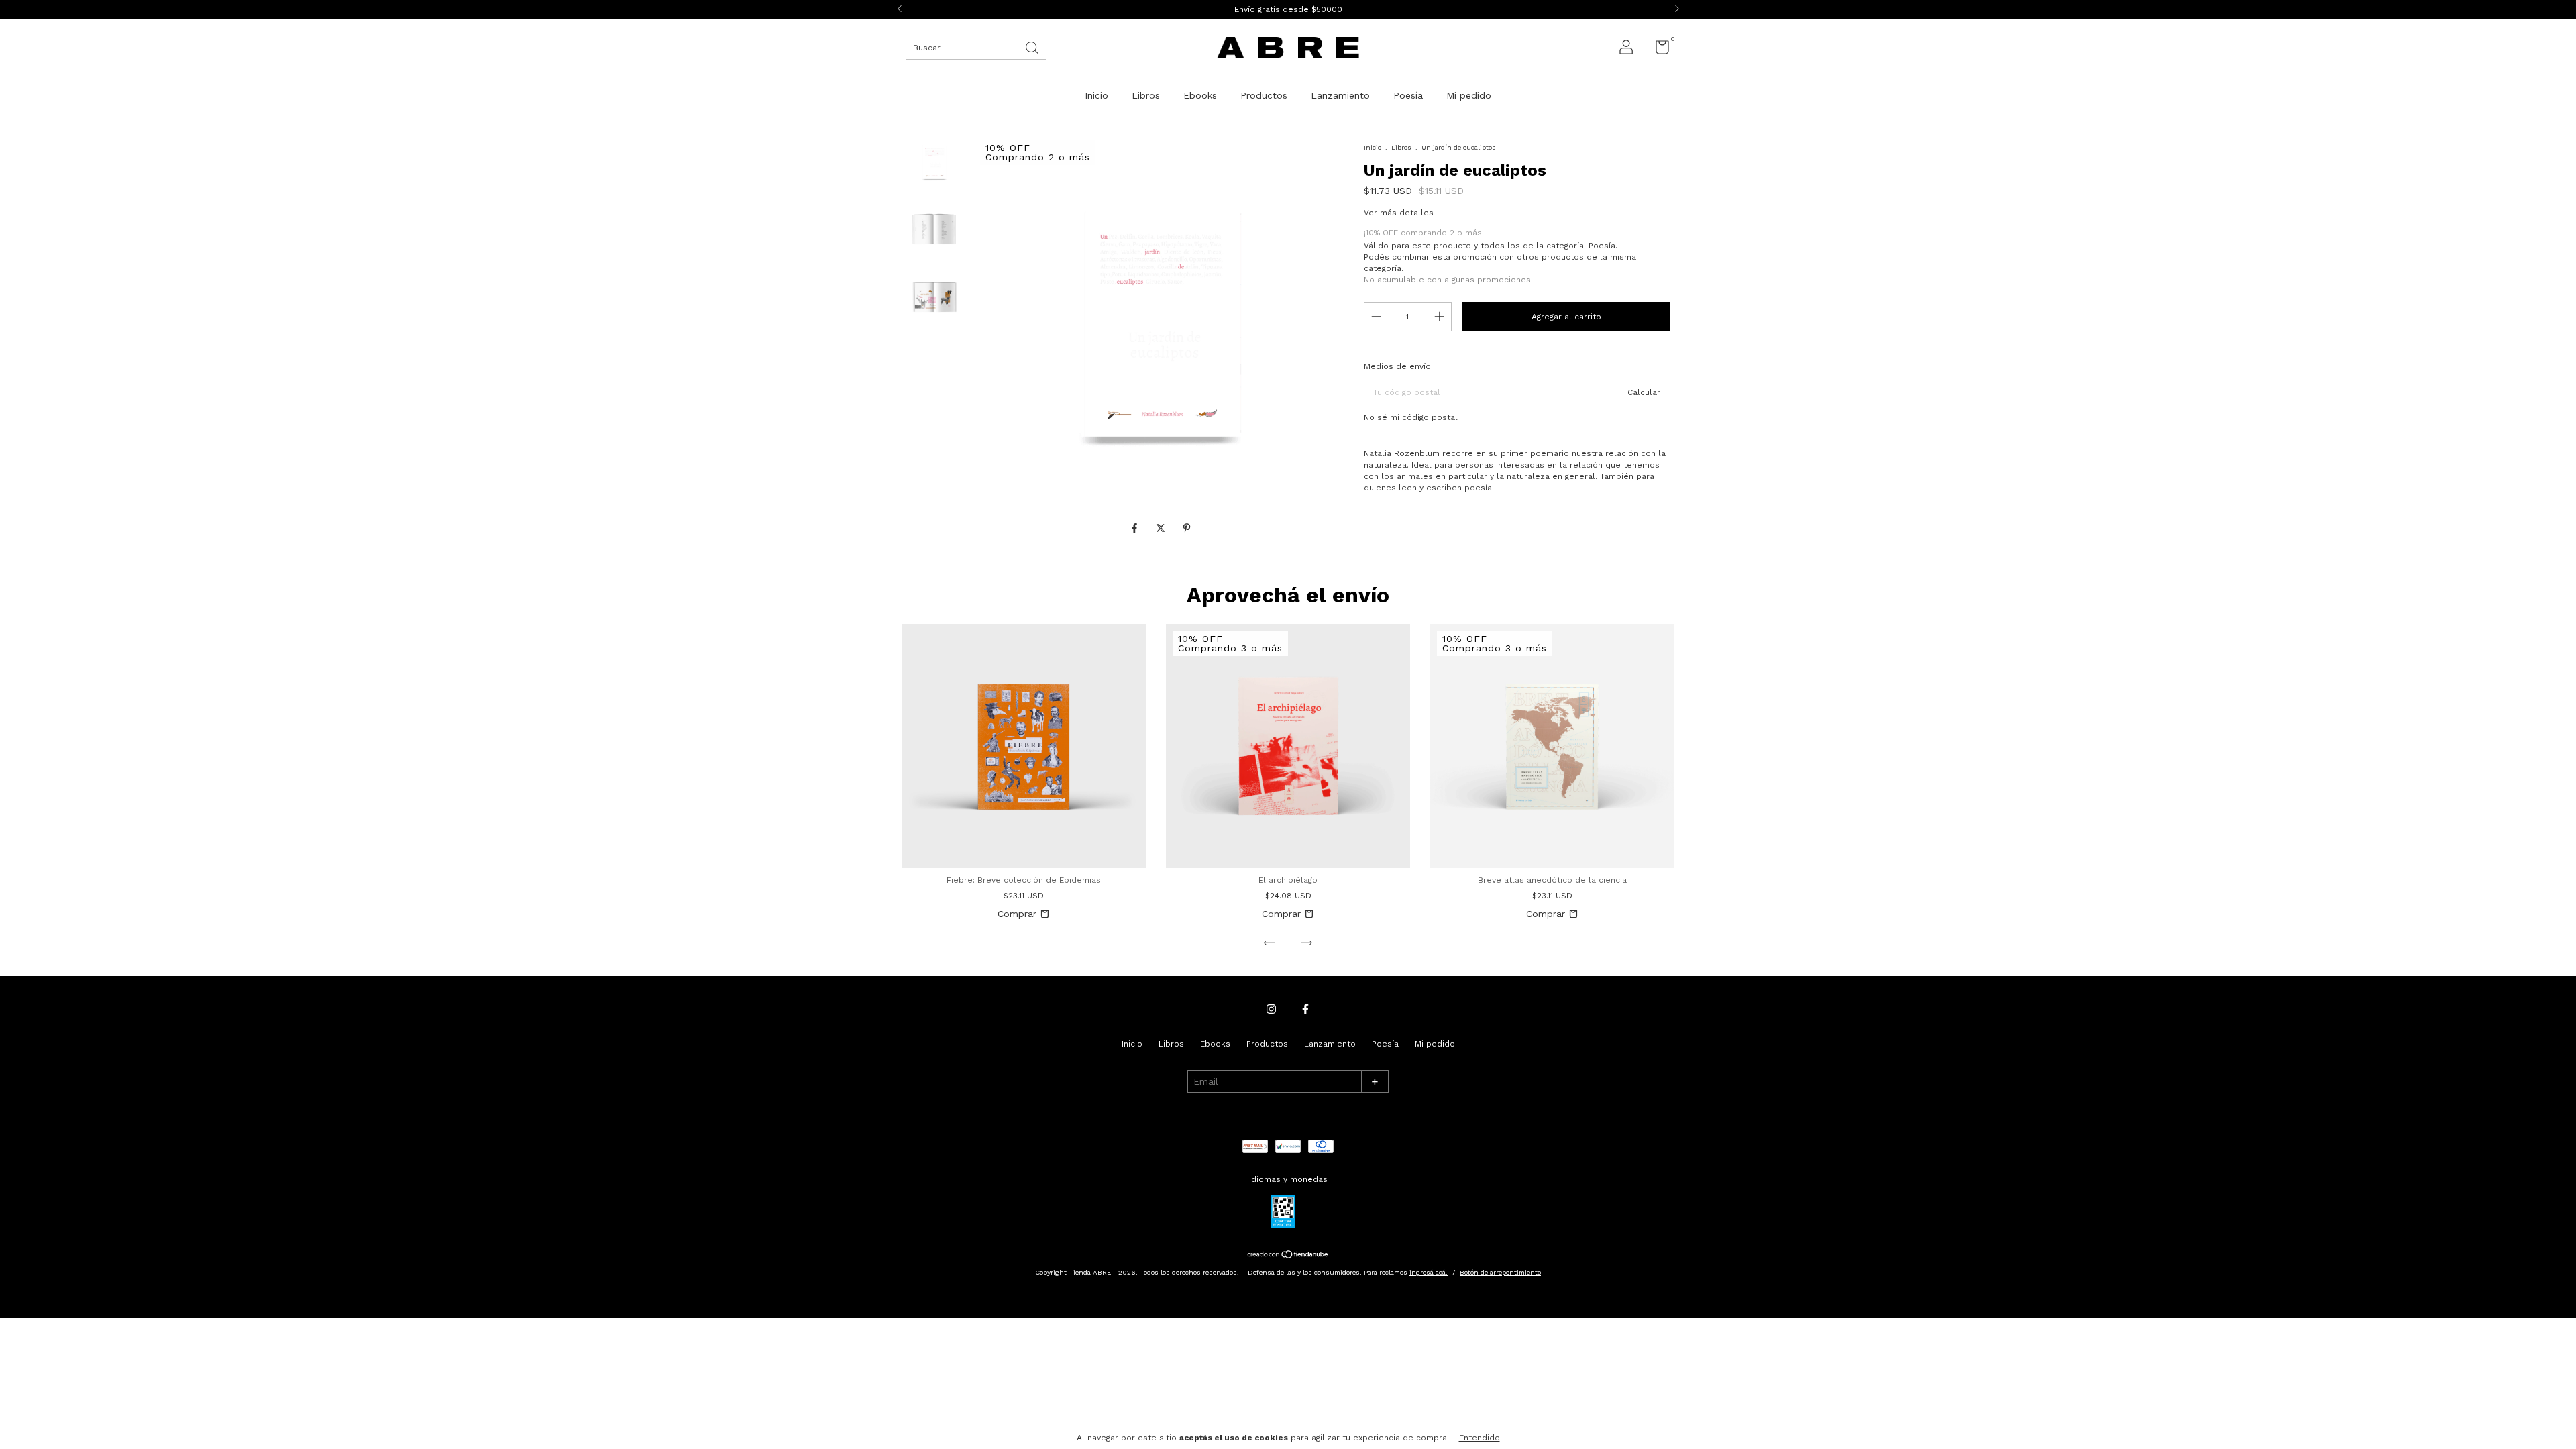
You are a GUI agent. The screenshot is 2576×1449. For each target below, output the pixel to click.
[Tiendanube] (1288, 1255)
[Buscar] (1033, 47)
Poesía (1408, 95)
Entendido (1480, 1438)
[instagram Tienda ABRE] (1271, 1009)
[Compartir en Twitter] (1162, 528)
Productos (1264, 95)
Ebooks (1200, 95)
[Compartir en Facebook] (1136, 528)
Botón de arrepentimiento (1500, 1272)
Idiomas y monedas (1288, 1179)
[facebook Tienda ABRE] (1305, 1009)
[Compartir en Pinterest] (1187, 528)
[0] (1657, 50)
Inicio (1096, 95)
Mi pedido (1469, 95)
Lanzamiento (1340, 95)
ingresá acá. (1429, 1272)
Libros (1146, 95)
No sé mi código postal (1411, 417)
